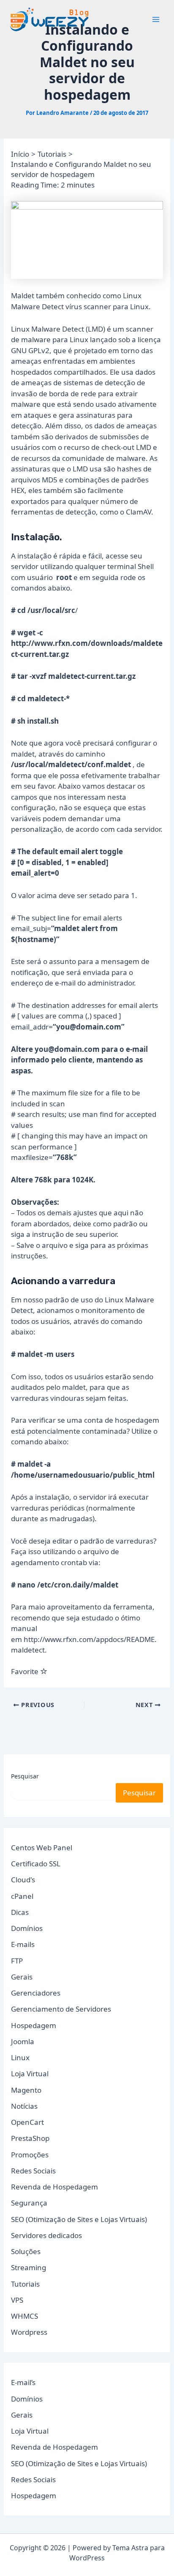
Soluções (26, 2251)
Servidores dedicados (46, 2235)
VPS (17, 2300)
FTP (17, 1961)
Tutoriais (25, 2284)
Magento (26, 2090)
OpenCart (27, 2122)
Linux (20, 2057)
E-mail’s (23, 2382)
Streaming (29, 2267)
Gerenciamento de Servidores (61, 2009)
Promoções (30, 2155)
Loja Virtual (30, 2074)
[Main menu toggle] (156, 19)
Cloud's (23, 1880)
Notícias (24, 2106)
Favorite (26, 1671)
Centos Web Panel (42, 1848)
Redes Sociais (33, 2171)
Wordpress (29, 2332)
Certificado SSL (36, 1864)
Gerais (22, 1977)
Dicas (20, 1912)
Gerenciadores (36, 1993)
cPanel (22, 1896)
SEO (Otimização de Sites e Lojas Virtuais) (79, 2219)
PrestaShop (30, 2138)
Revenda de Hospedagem (54, 2187)
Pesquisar (25, 1776)
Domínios (27, 1928)
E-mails (23, 1944)
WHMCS (24, 2316)
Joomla (23, 2041)
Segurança (29, 2203)
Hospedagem (34, 2025)
